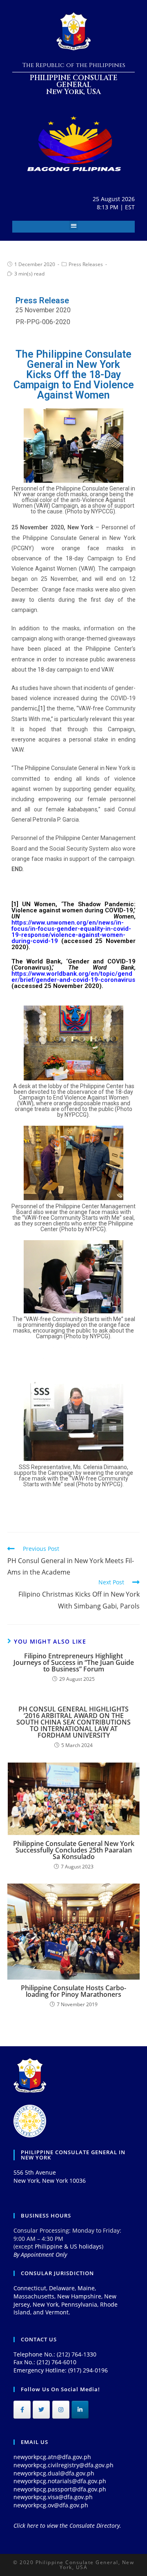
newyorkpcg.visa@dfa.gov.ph (53, 2497)
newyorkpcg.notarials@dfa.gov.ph (60, 2481)
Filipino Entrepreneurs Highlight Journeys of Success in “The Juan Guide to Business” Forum (74, 1662)
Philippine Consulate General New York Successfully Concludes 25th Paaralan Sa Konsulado (74, 1850)
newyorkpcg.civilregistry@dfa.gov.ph (63, 2465)
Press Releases (86, 264)
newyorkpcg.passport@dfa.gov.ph (60, 2489)
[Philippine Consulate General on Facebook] (22, 2410)
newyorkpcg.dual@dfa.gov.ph (54, 2473)
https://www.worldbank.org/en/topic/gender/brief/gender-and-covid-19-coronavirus (73, 977)
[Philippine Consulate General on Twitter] (41, 2410)
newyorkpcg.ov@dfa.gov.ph (51, 2505)
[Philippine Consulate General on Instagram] (61, 2410)
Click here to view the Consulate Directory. (67, 2526)
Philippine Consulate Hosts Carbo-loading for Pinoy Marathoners (73, 1991)
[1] (42, 708)
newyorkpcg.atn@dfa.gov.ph (52, 2457)
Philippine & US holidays (68, 2246)
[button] (74, 225)
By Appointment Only (40, 2255)
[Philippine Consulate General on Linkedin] (80, 2410)
